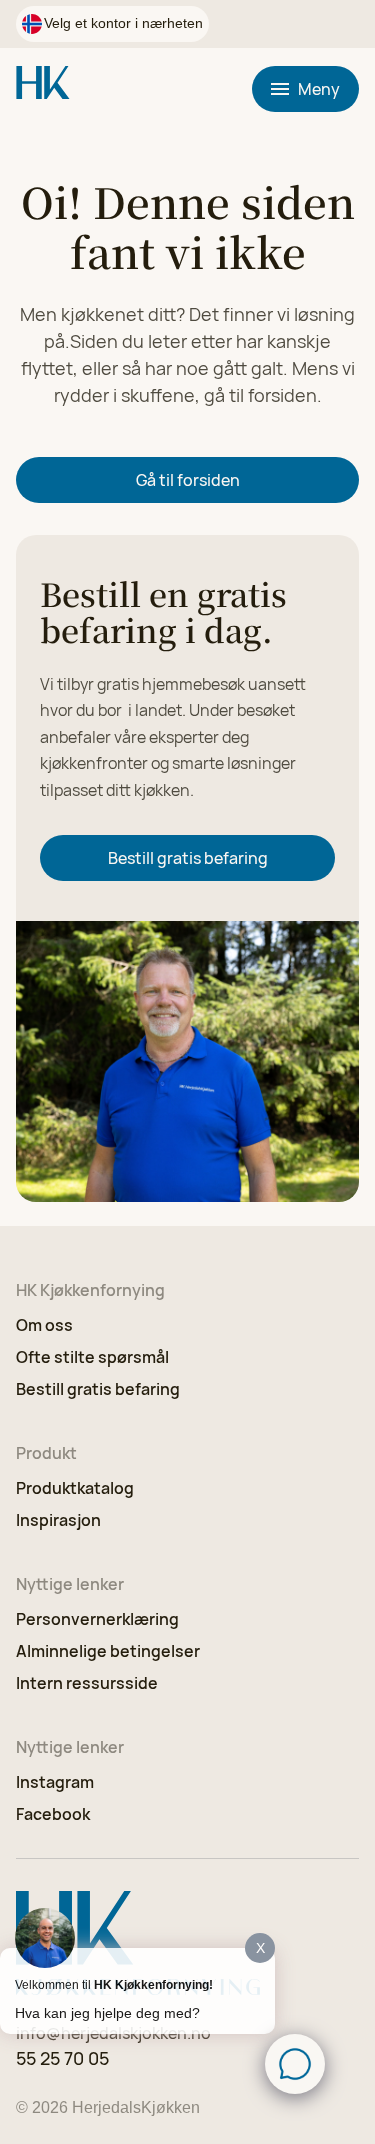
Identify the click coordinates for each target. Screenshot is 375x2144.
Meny (319, 89)
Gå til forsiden (188, 480)
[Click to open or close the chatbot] (295, 2064)
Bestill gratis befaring (188, 858)
